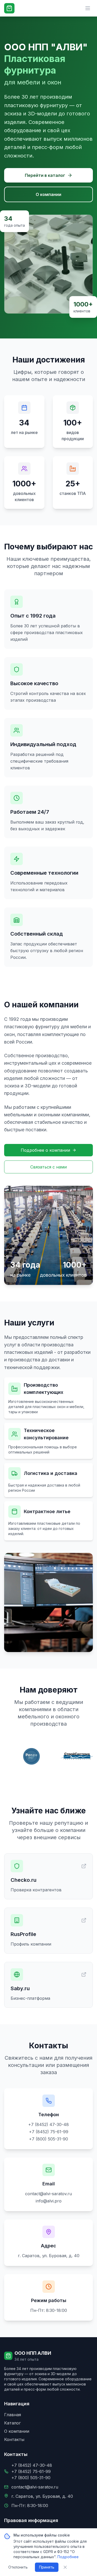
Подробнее (68, 2557)
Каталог (12, 2423)
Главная (13, 2415)
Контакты (14, 2439)
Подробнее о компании (45, 1150)
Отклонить (18, 2567)
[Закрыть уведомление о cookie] (65, 2567)
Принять (47, 2567)
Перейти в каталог (45, 175)
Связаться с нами (48, 1167)
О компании (48, 194)
